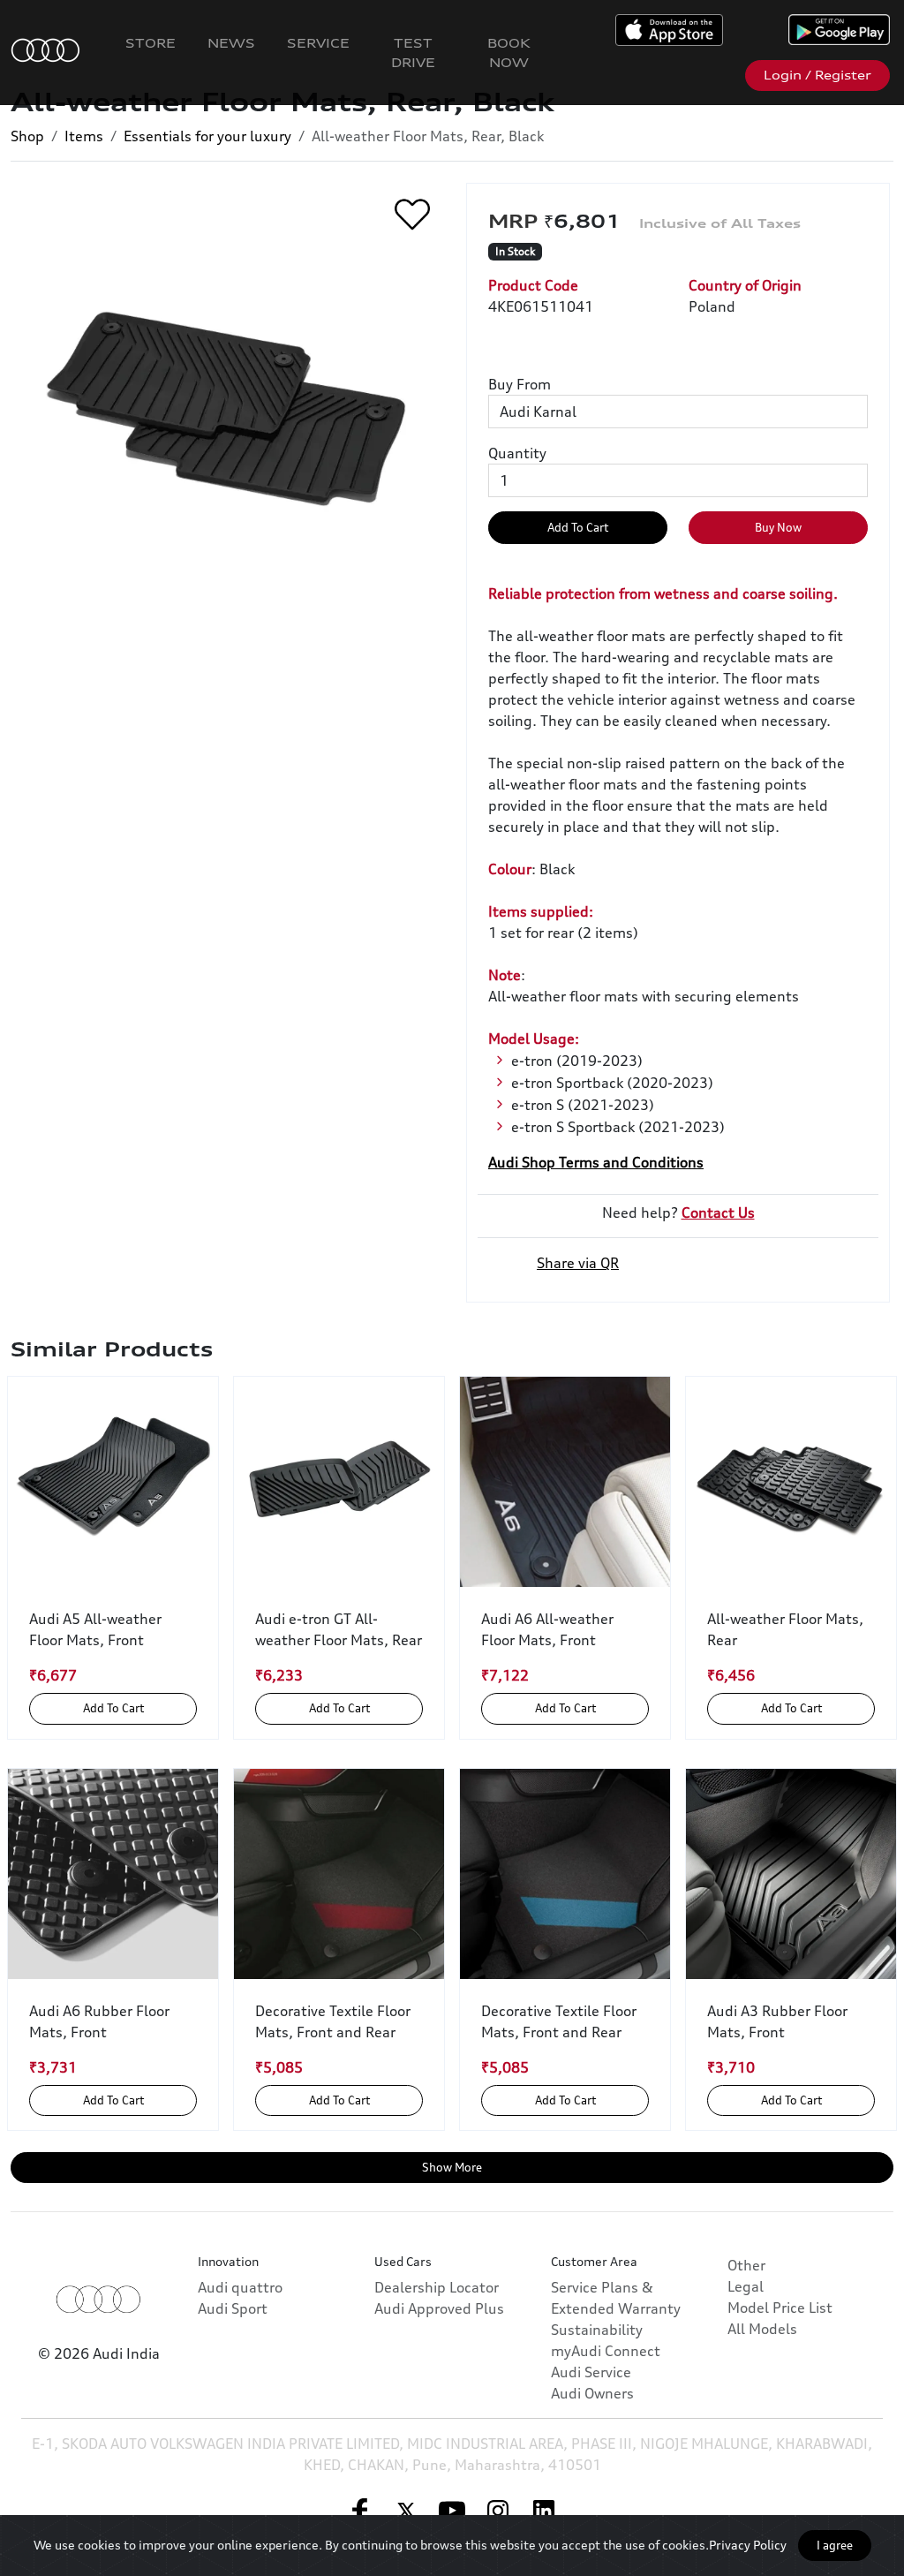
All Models (762, 2329)
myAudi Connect (606, 2351)
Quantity (517, 453)
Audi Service (591, 2372)
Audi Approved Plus (439, 2308)
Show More (452, 2167)
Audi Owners (592, 2393)
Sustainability (597, 2330)
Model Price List (780, 2308)
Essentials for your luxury (207, 136)
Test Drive (413, 53)
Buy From (520, 384)
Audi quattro (240, 2287)
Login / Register (817, 75)
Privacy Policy (748, 2545)
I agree (835, 2545)
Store (151, 43)
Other (746, 2265)
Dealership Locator (437, 2287)
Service (318, 43)
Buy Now (778, 527)
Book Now (509, 53)
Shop (27, 136)
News (231, 43)
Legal (746, 2286)
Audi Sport (233, 2308)
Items (84, 136)
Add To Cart (578, 527)
